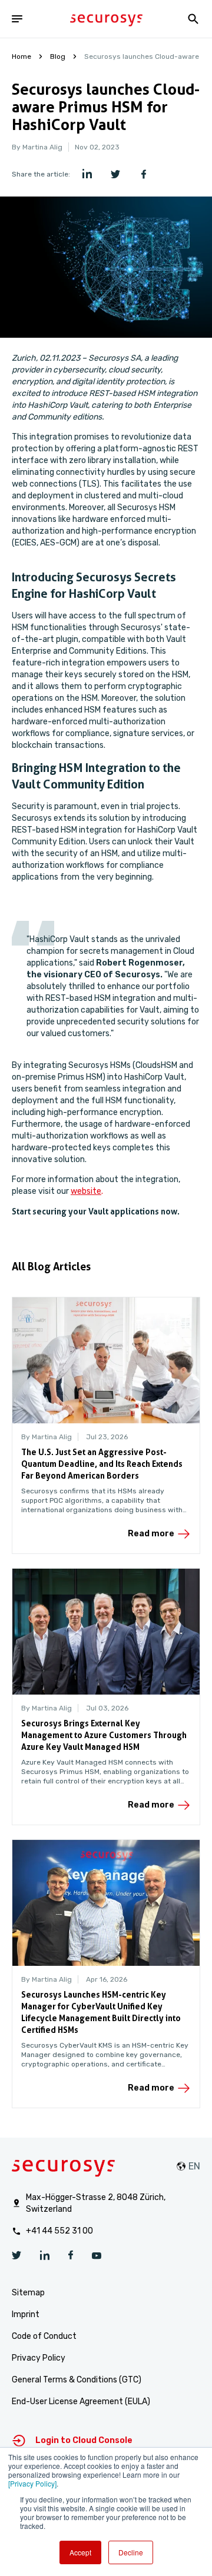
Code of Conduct (44, 2336)
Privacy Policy (39, 2358)
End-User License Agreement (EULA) (81, 2402)
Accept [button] (80, 2552)
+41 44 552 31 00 (59, 2231)
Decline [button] (131, 2552)
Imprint (26, 2314)
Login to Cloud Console (84, 2440)
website (86, 1191)
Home (21, 56)
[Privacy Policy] (32, 2483)
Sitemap (28, 2293)
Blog (58, 56)
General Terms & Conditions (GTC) (77, 2380)
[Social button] (16, 2257)
